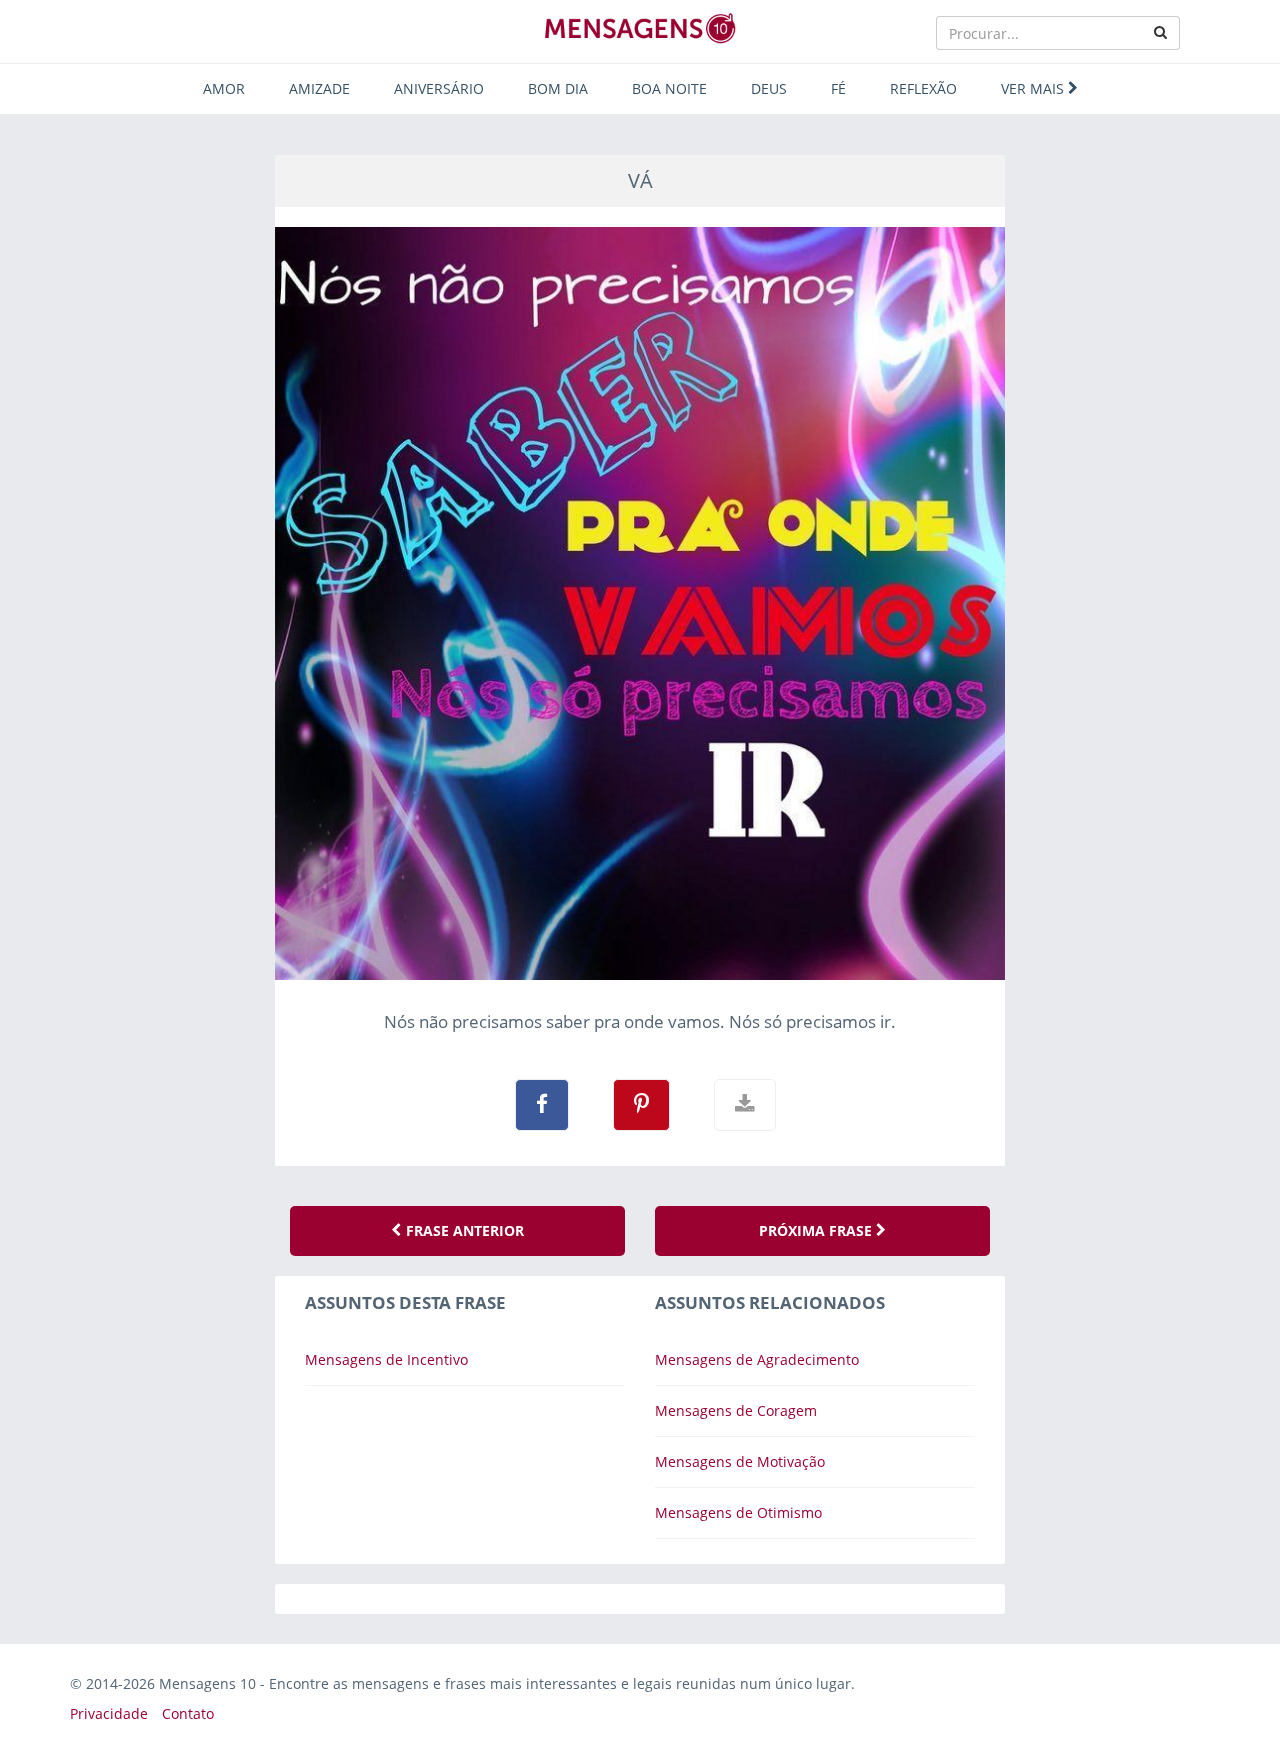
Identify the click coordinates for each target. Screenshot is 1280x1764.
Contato (188, 1713)
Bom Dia (558, 88)
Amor (224, 88)
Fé (838, 88)
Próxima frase (817, 1230)
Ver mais (1034, 88)
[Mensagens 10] (640, 28)
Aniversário (439, 88)
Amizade (319, 88)
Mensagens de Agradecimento (757, 1359)
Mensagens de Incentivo (386, 1359)
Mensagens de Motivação (740, 1461)
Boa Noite (669, 88)
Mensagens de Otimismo (738, 1512)
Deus (769, 88)
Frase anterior (463, 1230)
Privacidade (109, 1713)
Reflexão (923, 88)
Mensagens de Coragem (736, 1410)
